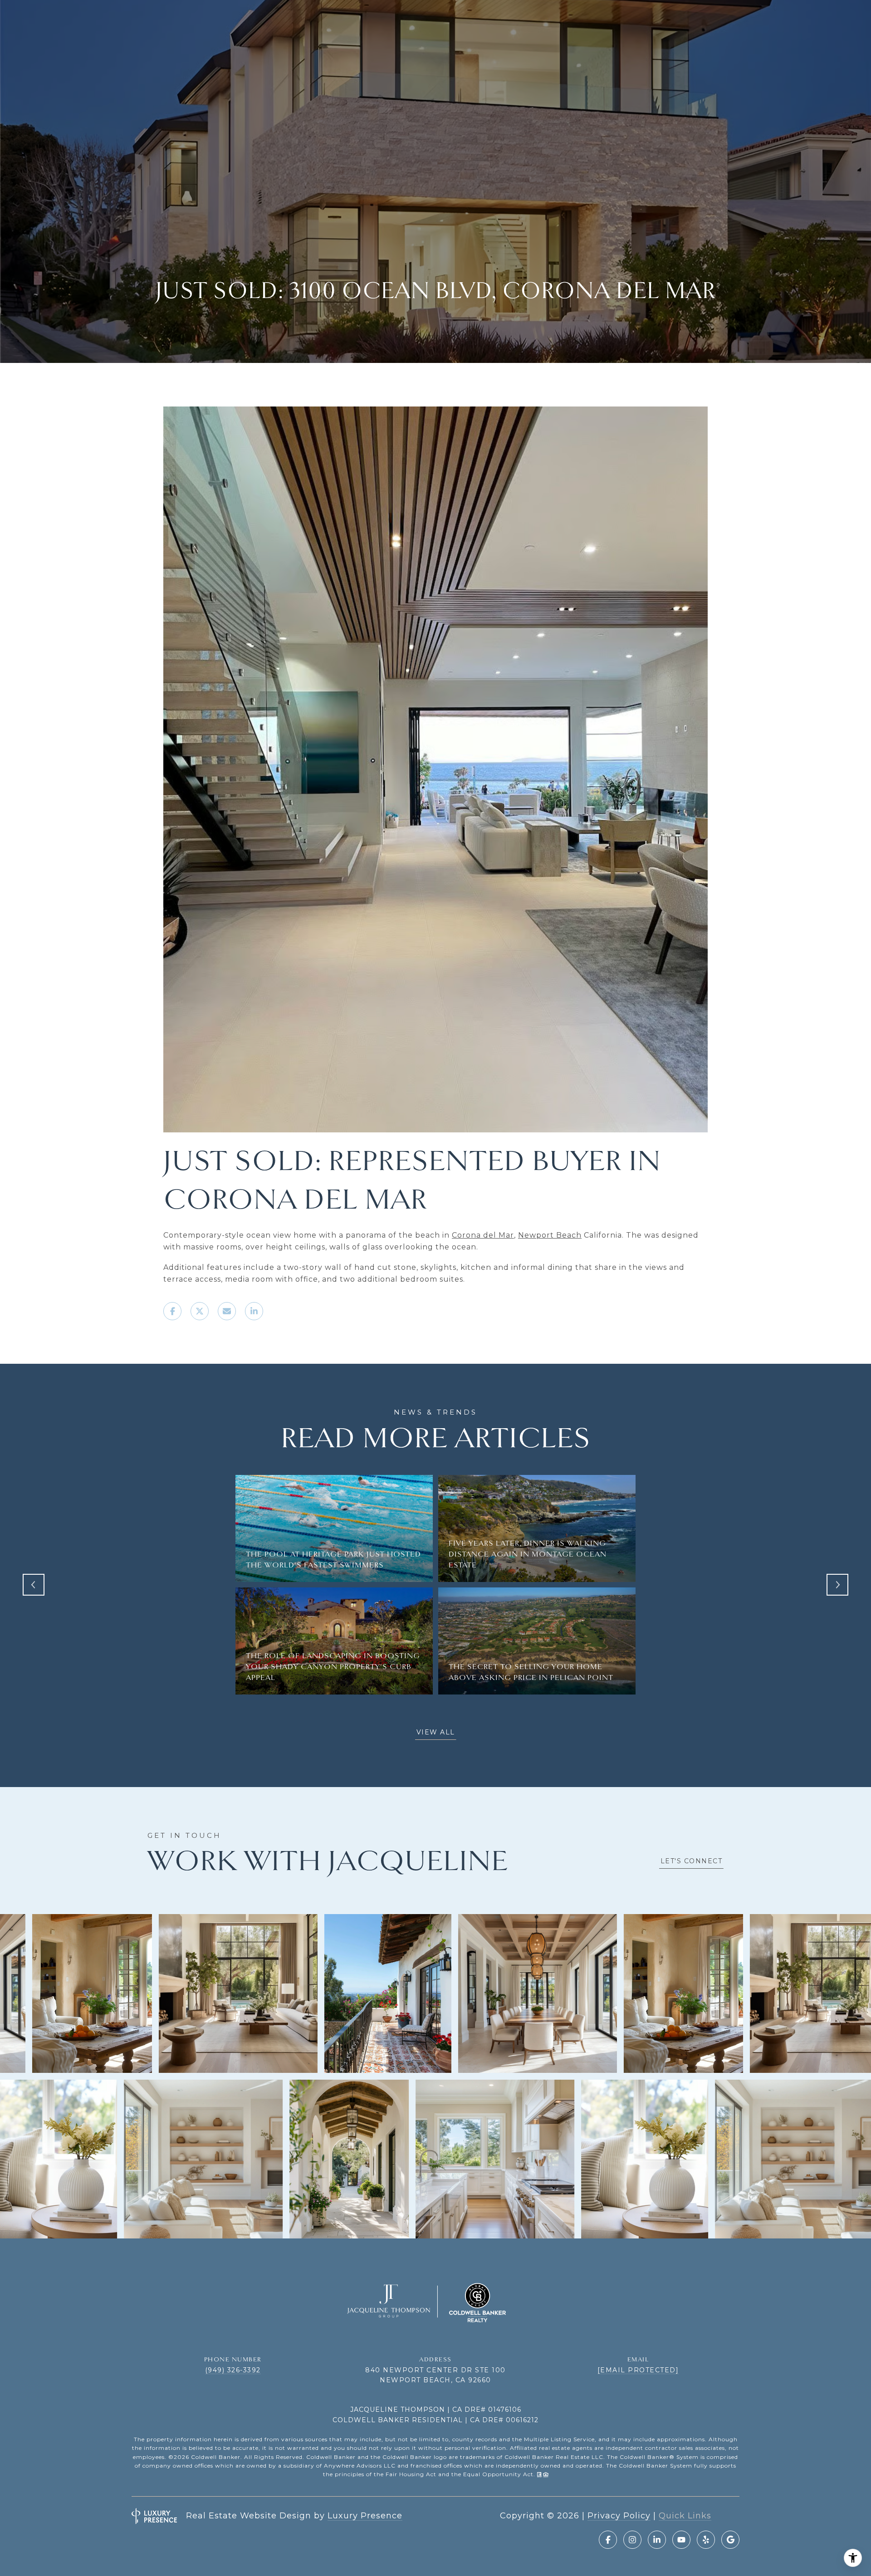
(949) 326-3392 (233, 2370)
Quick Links (685, 2516)
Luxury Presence (365, 2516)
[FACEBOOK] (608, 2540)
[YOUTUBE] (681, 2540)
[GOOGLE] (730, 2540)
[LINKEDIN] (657, 2540)
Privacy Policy (619, 2516)
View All (436, 1732)
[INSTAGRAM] (632, 2540)
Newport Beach (550, 1235)
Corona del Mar (483, 1235)
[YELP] (706, 2540)
